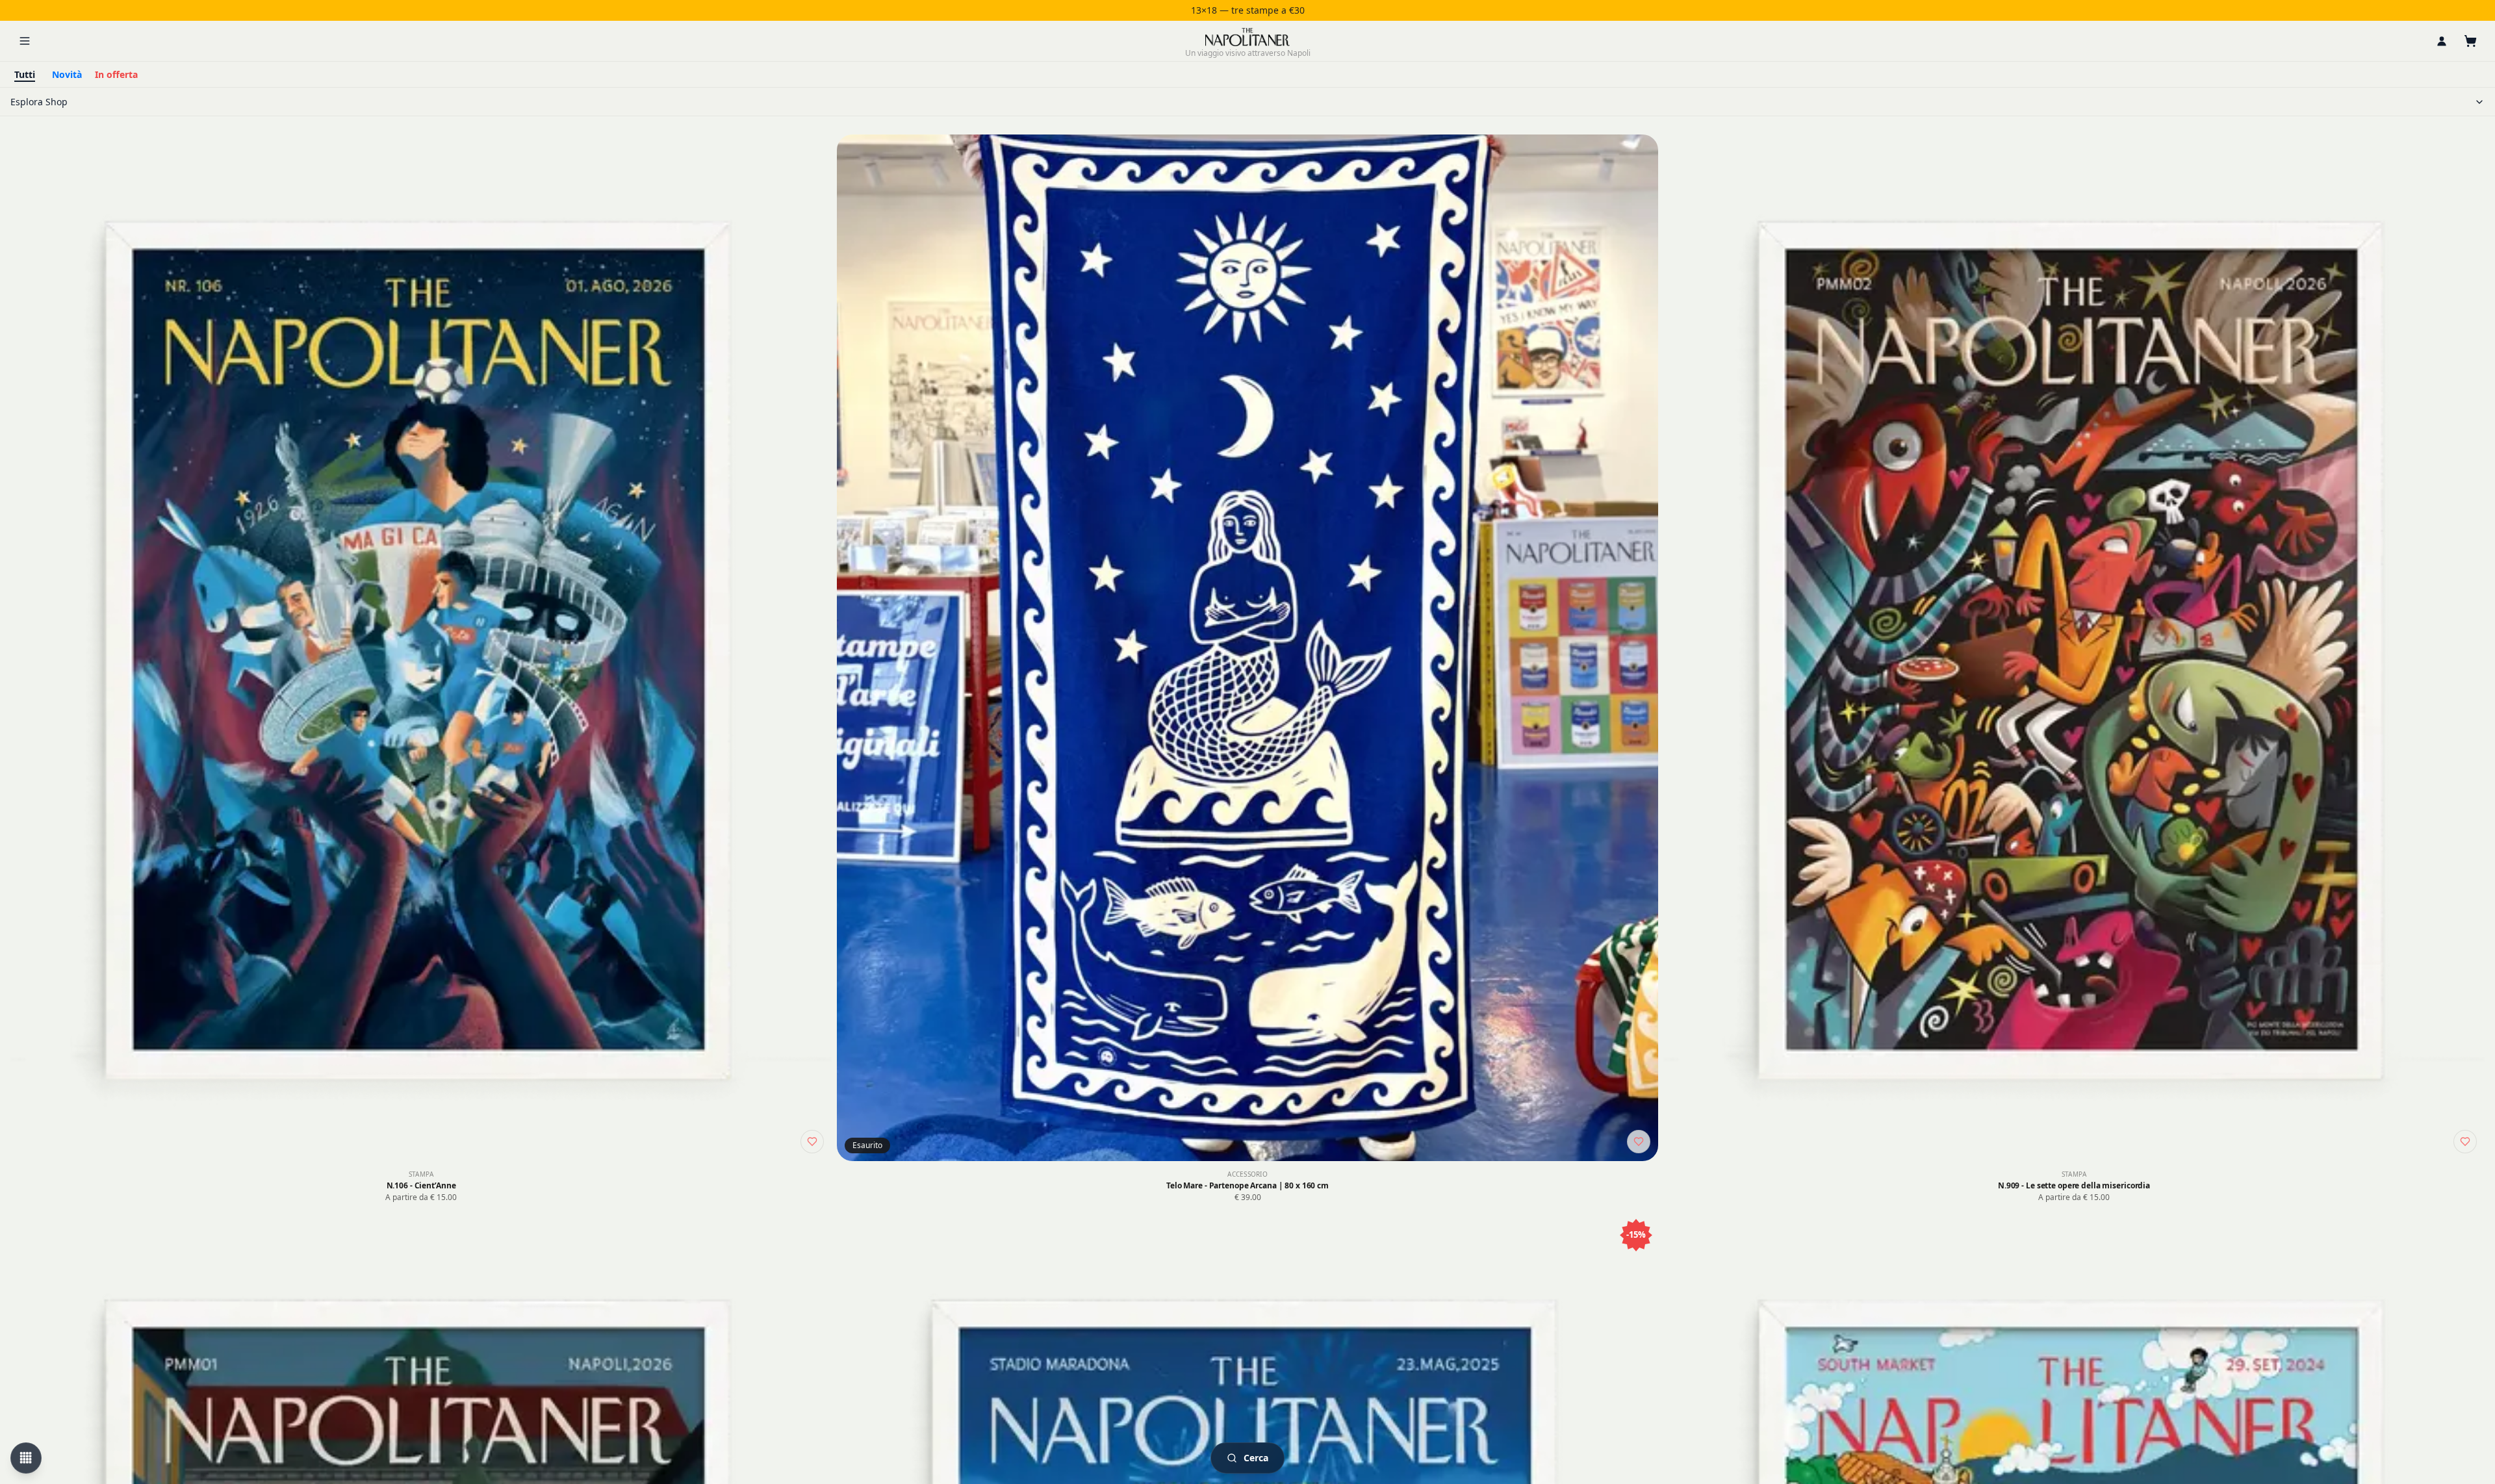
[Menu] (25, 41)
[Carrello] (2470, 41)
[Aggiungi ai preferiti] (812, 1142)
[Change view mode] (26, 1458)
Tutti (25, 74)
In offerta (116, 74)
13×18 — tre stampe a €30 (1248, 10)
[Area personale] (2442, 41)
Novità (67, 74)
